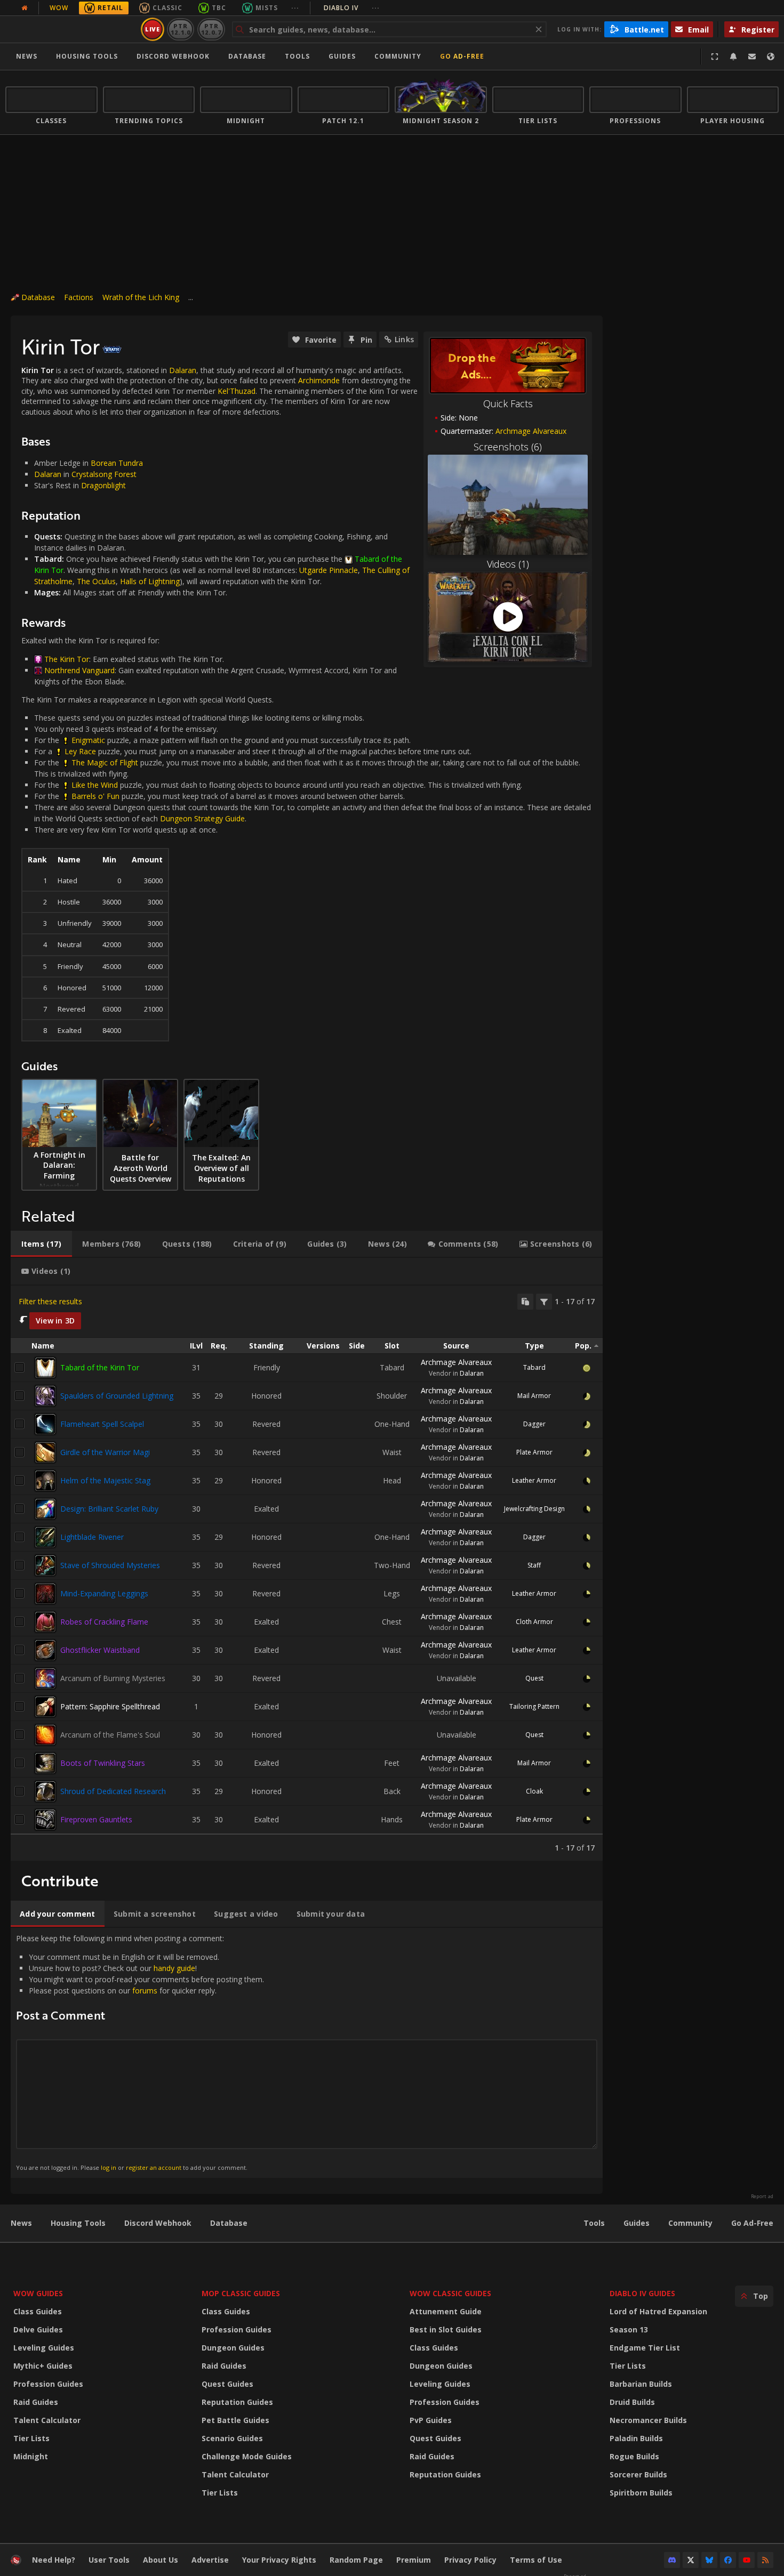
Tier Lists (31, 2438)
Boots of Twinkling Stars (103, 1763)
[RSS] (765, 2560)
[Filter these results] (544, 1302)
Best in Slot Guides (446, 2329)
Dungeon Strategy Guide (202, 818)
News (27, 56)
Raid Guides (36, 2402)
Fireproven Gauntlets (96, 1819)
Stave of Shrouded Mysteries (110, 1565)
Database (247, 56)
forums (145, 1990)
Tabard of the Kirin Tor (100, 1367)
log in (109, 2167)
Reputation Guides (237, 2402)
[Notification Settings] (733, 56)
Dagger (534, 1424)
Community (398, 56)
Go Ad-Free (462, 56)
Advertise (210, 2560)
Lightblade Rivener (92, 1537)
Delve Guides (38, 2329)
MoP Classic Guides (241, 2293)
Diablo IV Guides (642, 2293)
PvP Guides (431, 2420)
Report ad (762, 2197)
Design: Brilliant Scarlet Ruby (109, 1509)
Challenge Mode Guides (247, 2456)
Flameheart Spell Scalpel (102, 1424)
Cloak (534, 1791)
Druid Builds (632, 2402)
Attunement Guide (446, 2311)
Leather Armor (534, 1480)
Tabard (534, 1367)
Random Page (356, 2560)
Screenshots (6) (508, 447)
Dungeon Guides (233, 2348)
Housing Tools (78, 2223)
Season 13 (629, 2329)
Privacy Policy (470, 2560)
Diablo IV (352, 8)
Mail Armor (534, 1396)
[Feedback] (752, 56)
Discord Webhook (173, 56)
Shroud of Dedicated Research (113, 1791)
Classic (167, 8)
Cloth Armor (534, 1622)
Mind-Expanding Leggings (104, 1593)
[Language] (771, 56)
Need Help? (54, 2560)
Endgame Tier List (645, 2348)
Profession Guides (48, 2384)
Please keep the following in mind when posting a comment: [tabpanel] (140, 2052)
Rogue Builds (634, 2456)
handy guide (174, 1968)
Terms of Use (536, 2560)
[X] (691, 2560)
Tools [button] (297, 56)
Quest (534, 1678)
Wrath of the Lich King (141, 297)
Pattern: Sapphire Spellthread (110, 1706)
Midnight (31, 2456)
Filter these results (50, 1301)
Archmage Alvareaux (456, 1362)
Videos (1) (508, 564)
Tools (594, 2223)
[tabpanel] (307, 1573)
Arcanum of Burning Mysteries (113, 1678)
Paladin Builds (636, 2438)
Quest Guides (227, 2384)
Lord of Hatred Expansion (658, 2311)
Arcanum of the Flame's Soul (110, 1735)
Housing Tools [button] (87, 56)
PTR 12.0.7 (211, 29)
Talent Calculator (47, 2420)
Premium (414, 2560)
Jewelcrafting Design (534, 1509)
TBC (219, 8)
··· (295, 8)
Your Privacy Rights (279, 2560)
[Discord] (672, 2560)
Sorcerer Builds (638, 2474)
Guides (342, 56)
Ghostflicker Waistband (100, 1650)
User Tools (109, 2560)
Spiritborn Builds (641, 2493)
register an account (154, 2167)
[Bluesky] (709, 2560)
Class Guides (38, 2311)
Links (404, 339)
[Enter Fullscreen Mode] (715, 56)
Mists (267, 8)
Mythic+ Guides (43, 2366)
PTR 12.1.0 (181, 29)
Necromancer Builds (648, 2420)
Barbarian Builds (641, 2384)
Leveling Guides (44, 2348)
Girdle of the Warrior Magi (105, 1452)
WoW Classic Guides (450, 2293)
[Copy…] (525, 1302)
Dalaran (183, 370)
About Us (161, 2560)
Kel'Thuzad (237, 391)
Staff (534, 1565)
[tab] (41, 1244)
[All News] (25, 8)
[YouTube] (747, 2560)
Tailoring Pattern (534, 1706)
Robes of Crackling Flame (104, 1622)
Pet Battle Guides (235, 2420)
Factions (79, 297)
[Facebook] (728, 2560)
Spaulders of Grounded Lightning (117, 1396)
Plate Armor (534, 1452)
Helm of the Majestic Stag (105, 1480)
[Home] (71, 29)
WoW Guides (38, 2293)
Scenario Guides (232, 2438)
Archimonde (319, 380)
